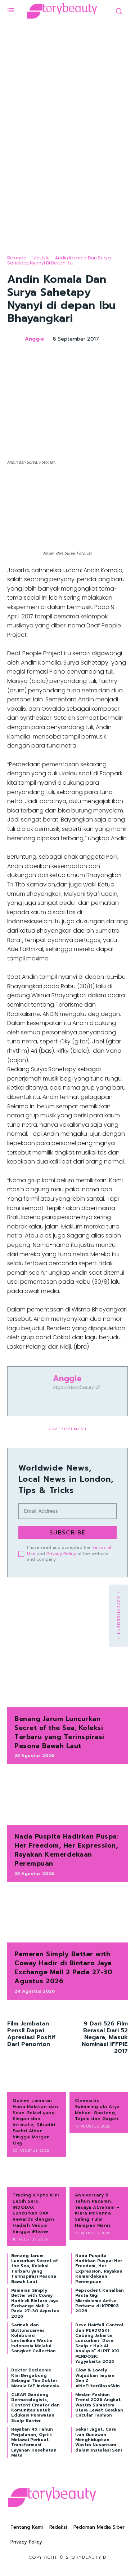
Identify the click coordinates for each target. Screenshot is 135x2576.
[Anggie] (15, 339)
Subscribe (67, 1533)
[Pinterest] (87, 357)
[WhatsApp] (103, 357)
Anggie (35, 339)
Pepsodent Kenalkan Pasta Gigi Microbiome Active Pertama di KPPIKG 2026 (100, 2301)
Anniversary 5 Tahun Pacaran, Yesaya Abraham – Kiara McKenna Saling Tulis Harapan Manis (97, 2210)
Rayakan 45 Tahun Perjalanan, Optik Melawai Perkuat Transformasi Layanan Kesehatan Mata (34, 2442)
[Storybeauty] (62, 11)
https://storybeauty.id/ (77, 1387)
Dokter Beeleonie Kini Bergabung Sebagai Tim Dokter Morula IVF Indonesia (35, 2378)
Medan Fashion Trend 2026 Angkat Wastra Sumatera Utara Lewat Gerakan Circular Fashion (99, 2405)
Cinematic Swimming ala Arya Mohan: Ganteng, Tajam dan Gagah (97, 2110)
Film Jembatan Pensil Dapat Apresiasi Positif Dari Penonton (31, 2034)
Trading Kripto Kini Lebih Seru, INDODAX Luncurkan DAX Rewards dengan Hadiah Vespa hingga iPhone (36, 2213)
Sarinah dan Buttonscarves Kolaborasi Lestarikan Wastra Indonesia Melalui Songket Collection (33, 2338)
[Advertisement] (67, 170)
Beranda (17, 258)
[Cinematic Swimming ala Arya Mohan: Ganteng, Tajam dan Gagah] (99, 2080)
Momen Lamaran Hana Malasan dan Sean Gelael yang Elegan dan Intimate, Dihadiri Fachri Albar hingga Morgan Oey (35, 2122)
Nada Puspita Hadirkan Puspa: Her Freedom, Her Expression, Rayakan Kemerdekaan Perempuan (66, 1850)
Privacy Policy (61, 1554)
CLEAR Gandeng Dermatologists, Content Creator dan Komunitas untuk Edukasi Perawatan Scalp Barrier (35, 2408)
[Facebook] (54, 357)
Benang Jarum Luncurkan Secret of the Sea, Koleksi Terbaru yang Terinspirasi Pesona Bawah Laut (59, 1732)
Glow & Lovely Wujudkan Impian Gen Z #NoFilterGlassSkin (98, 2378)
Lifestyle (41, 258)
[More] (120, 357)
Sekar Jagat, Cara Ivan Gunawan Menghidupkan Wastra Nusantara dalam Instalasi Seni (98, 2440)
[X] (70, 357)
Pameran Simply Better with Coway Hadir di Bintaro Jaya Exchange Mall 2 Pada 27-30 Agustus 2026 (63, 1968)
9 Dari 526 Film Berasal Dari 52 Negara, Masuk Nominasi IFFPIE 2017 (105, 2038)
